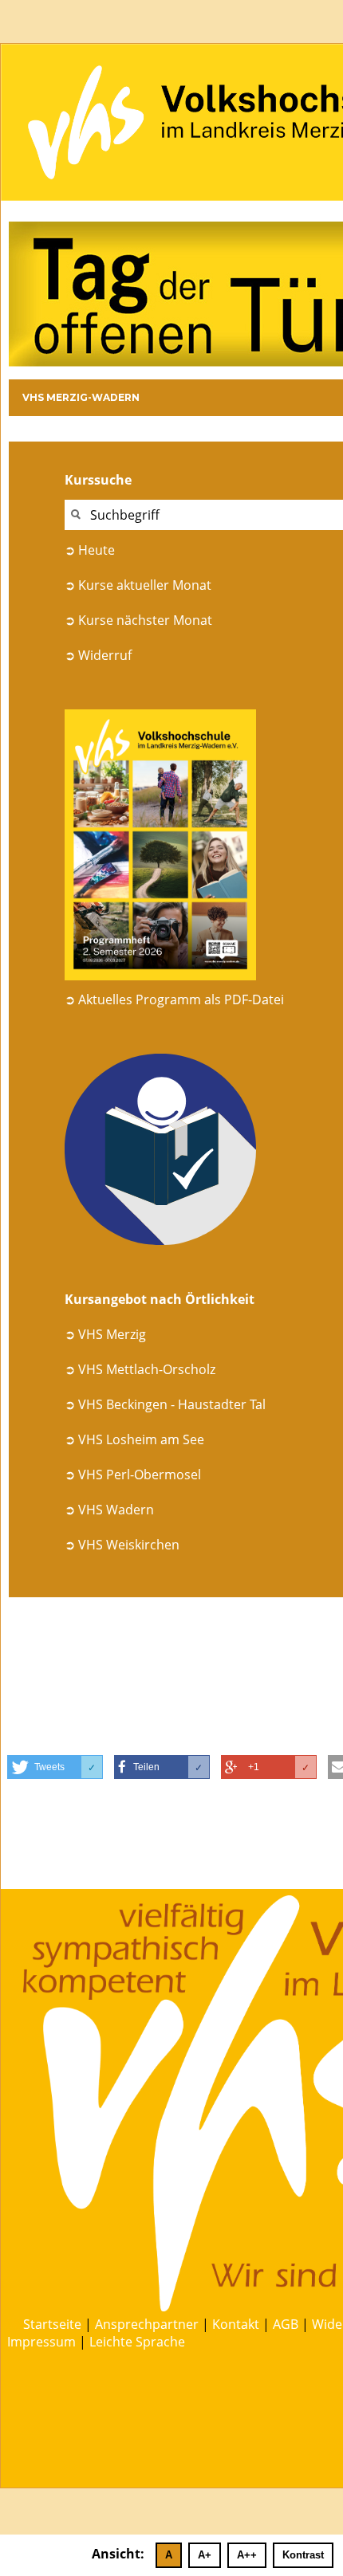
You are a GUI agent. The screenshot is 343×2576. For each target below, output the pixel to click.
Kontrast (303, 2555)
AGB (286, 2324)
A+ (205, 2555)
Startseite (52, 2324)
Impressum (41, 2342)
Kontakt (236, 2324)
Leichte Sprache (137, 2342)
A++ (247, 2555)
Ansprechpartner (147, 2324)
